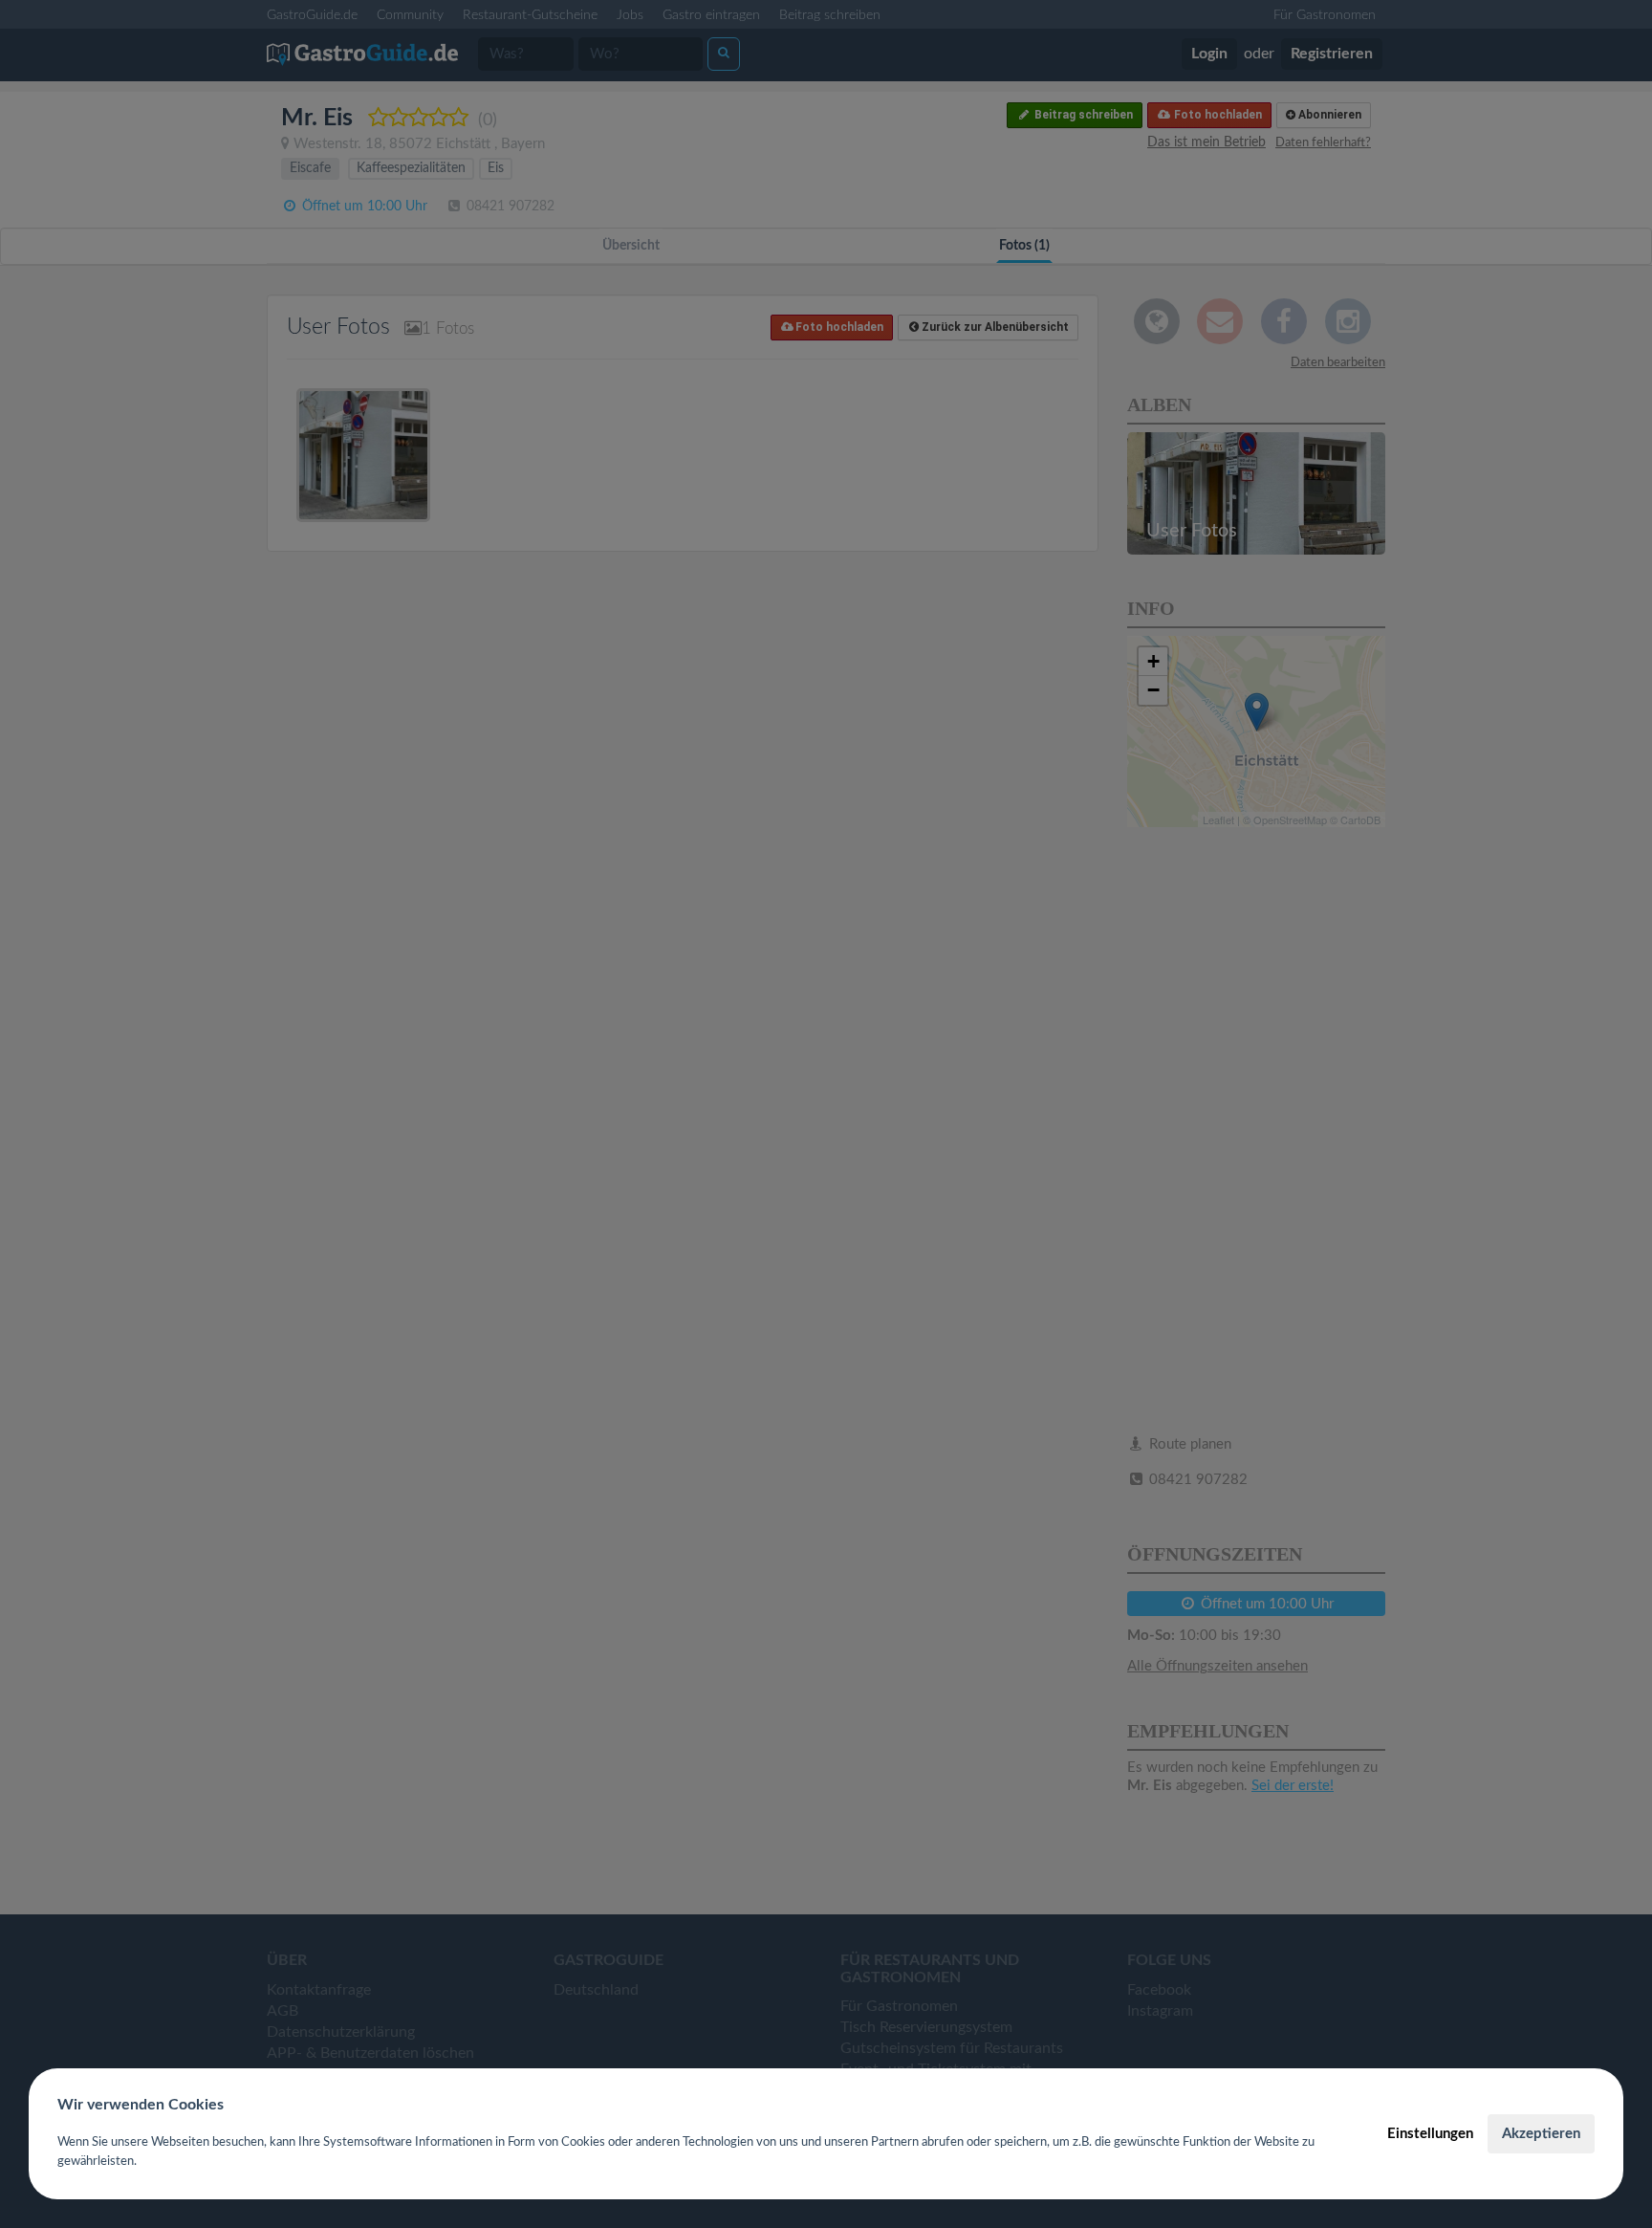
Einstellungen (1430, 2134)
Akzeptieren (1541, 2134)
